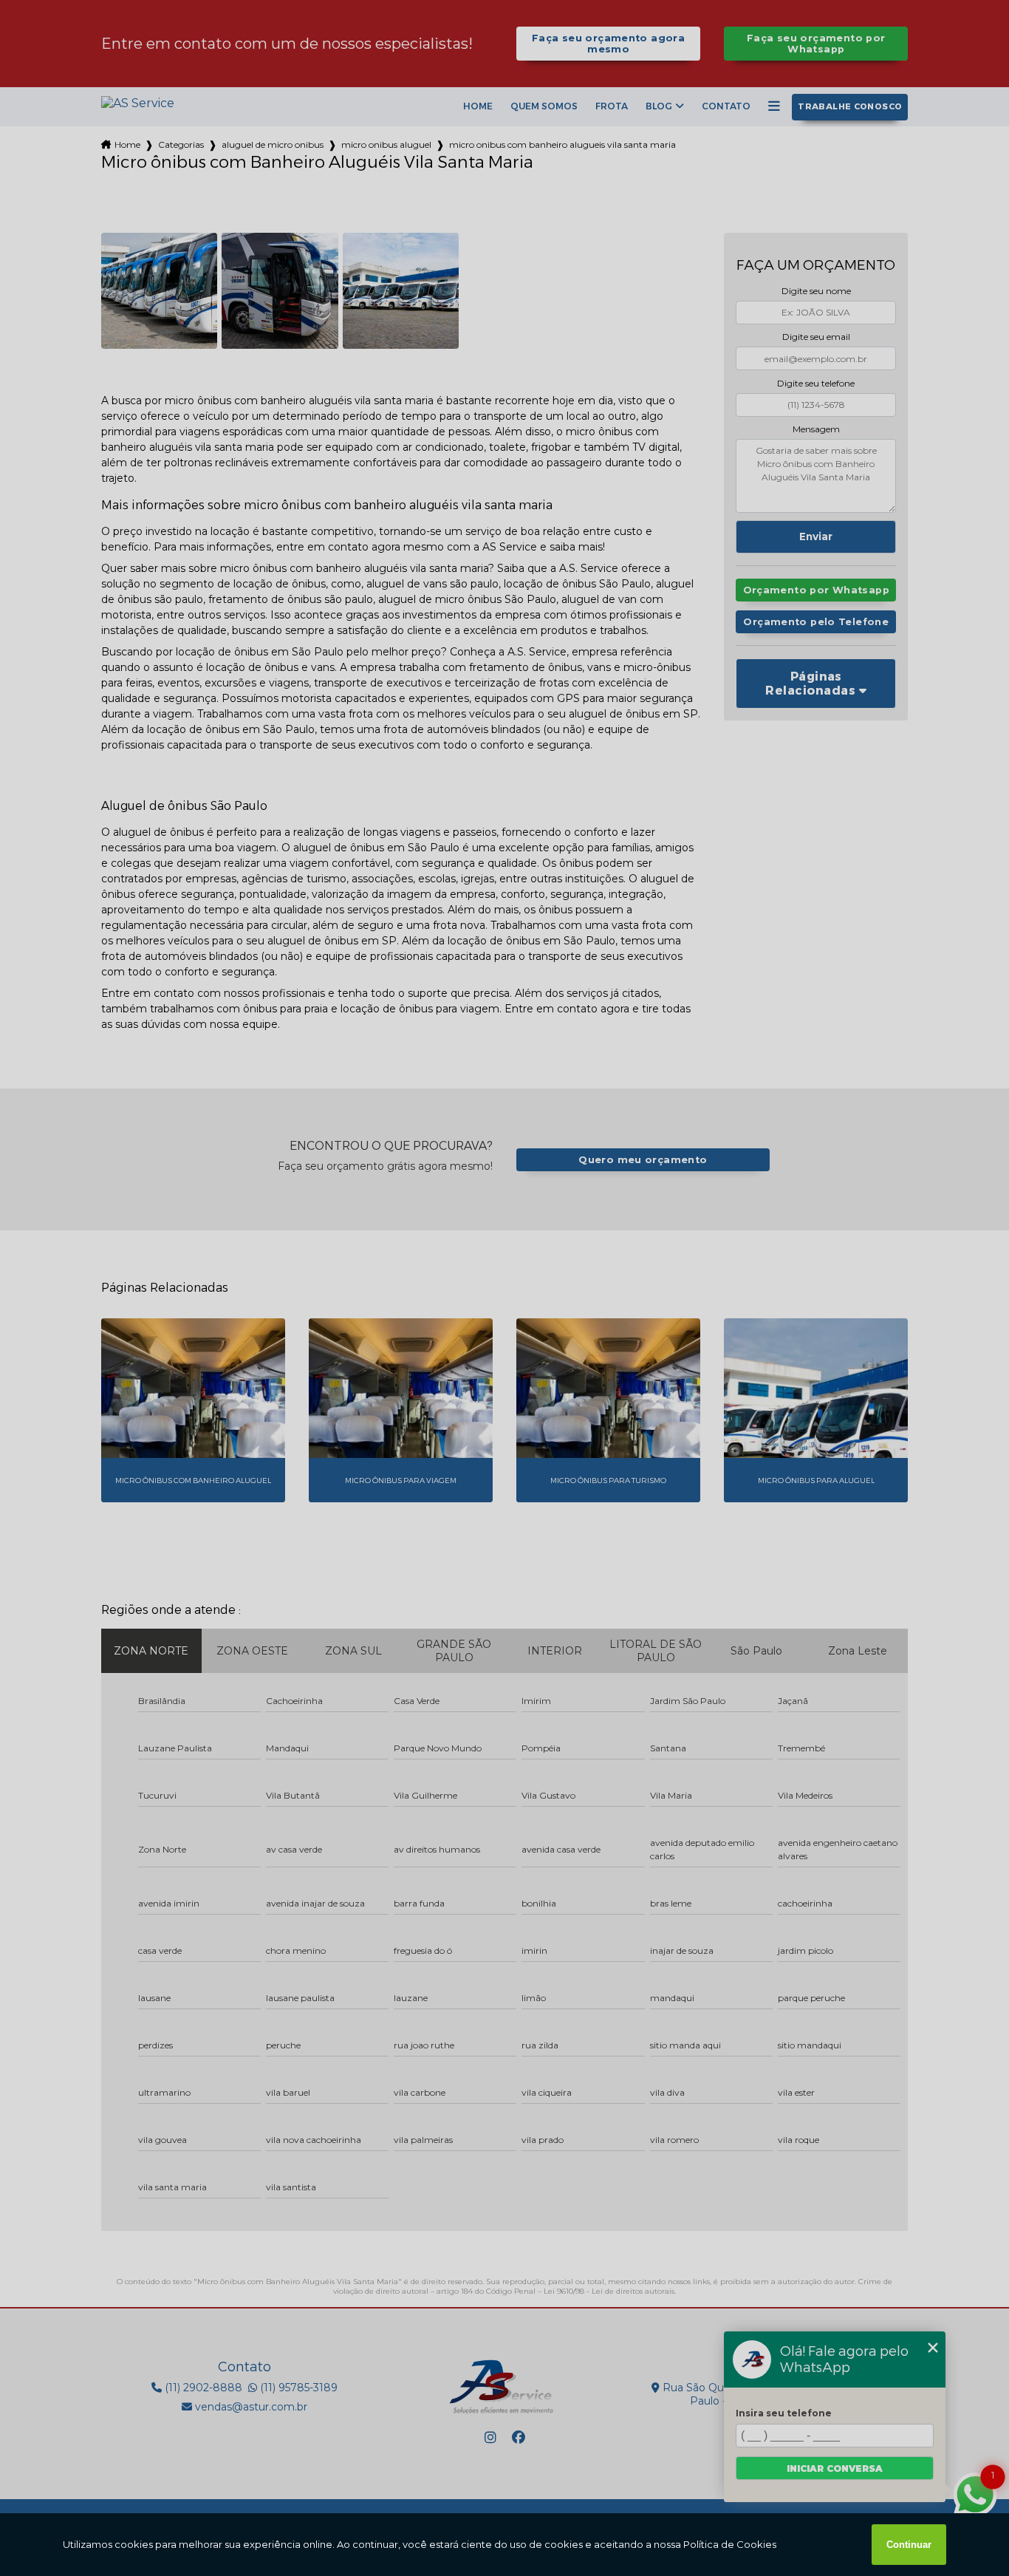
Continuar (909, 2545)
